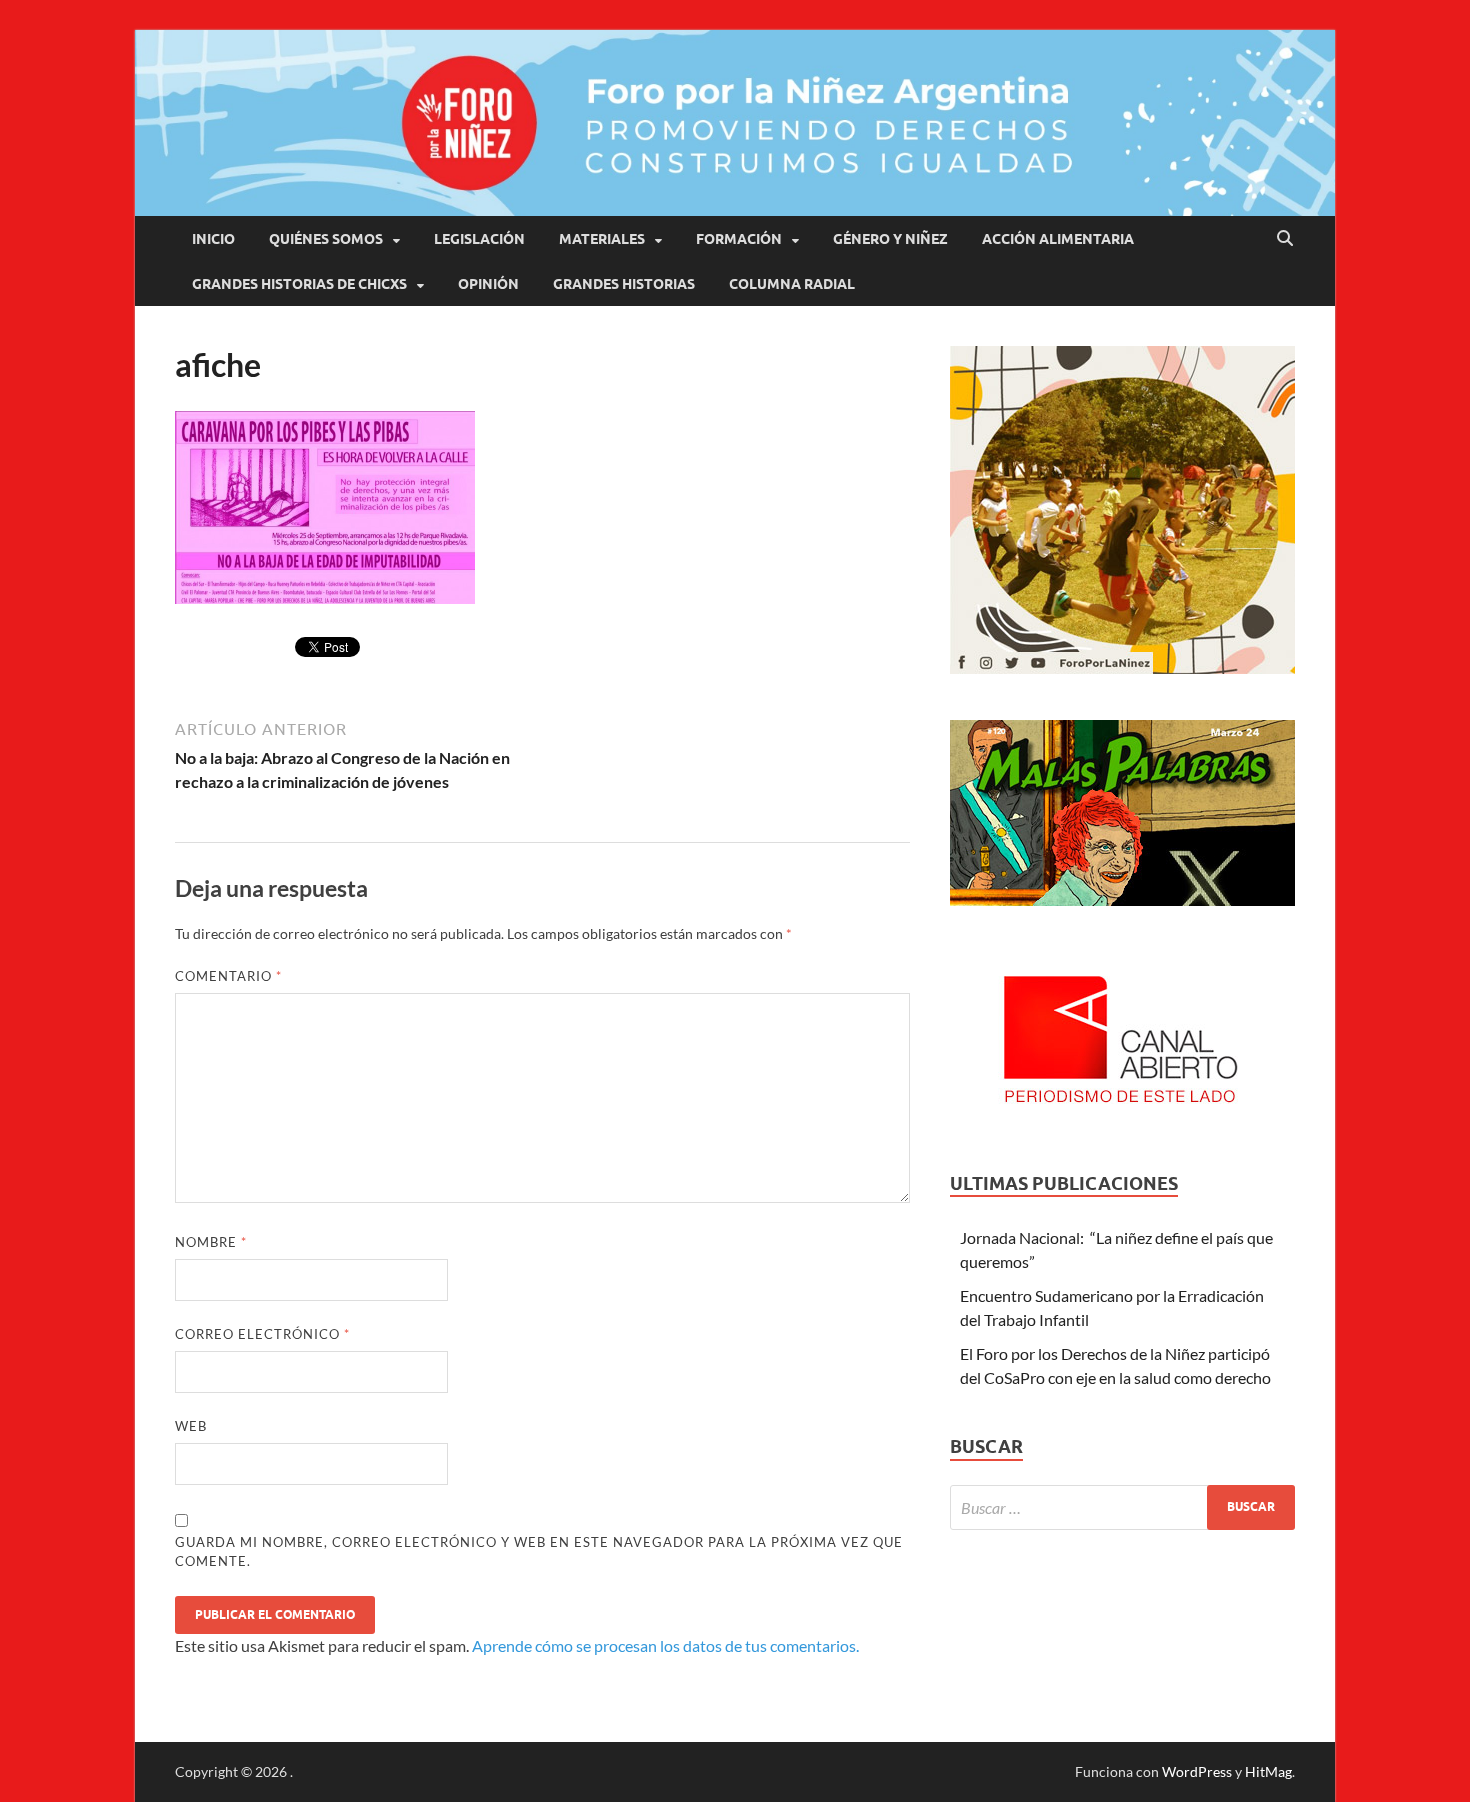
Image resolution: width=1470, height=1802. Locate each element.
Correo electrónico (262, 1334)
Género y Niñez (890, 239)
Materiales (602, 239)
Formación (739, 239)
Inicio (213, 239)
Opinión (488, 284)
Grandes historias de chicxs (299, 284)
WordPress (1197, 1771)
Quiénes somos (326, 239)
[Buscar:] (1122, 1507)
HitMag (1268, 1771)
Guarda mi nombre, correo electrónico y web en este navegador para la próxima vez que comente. (539, 1552)
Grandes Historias (624, 284)
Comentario (228, 976)
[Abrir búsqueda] (1285, 239)
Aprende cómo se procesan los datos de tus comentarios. (665, 1645)
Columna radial (792, 284)
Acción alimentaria (1058, 239)
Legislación (479, 239)
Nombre (211, 1242)
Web (191, 1426)
